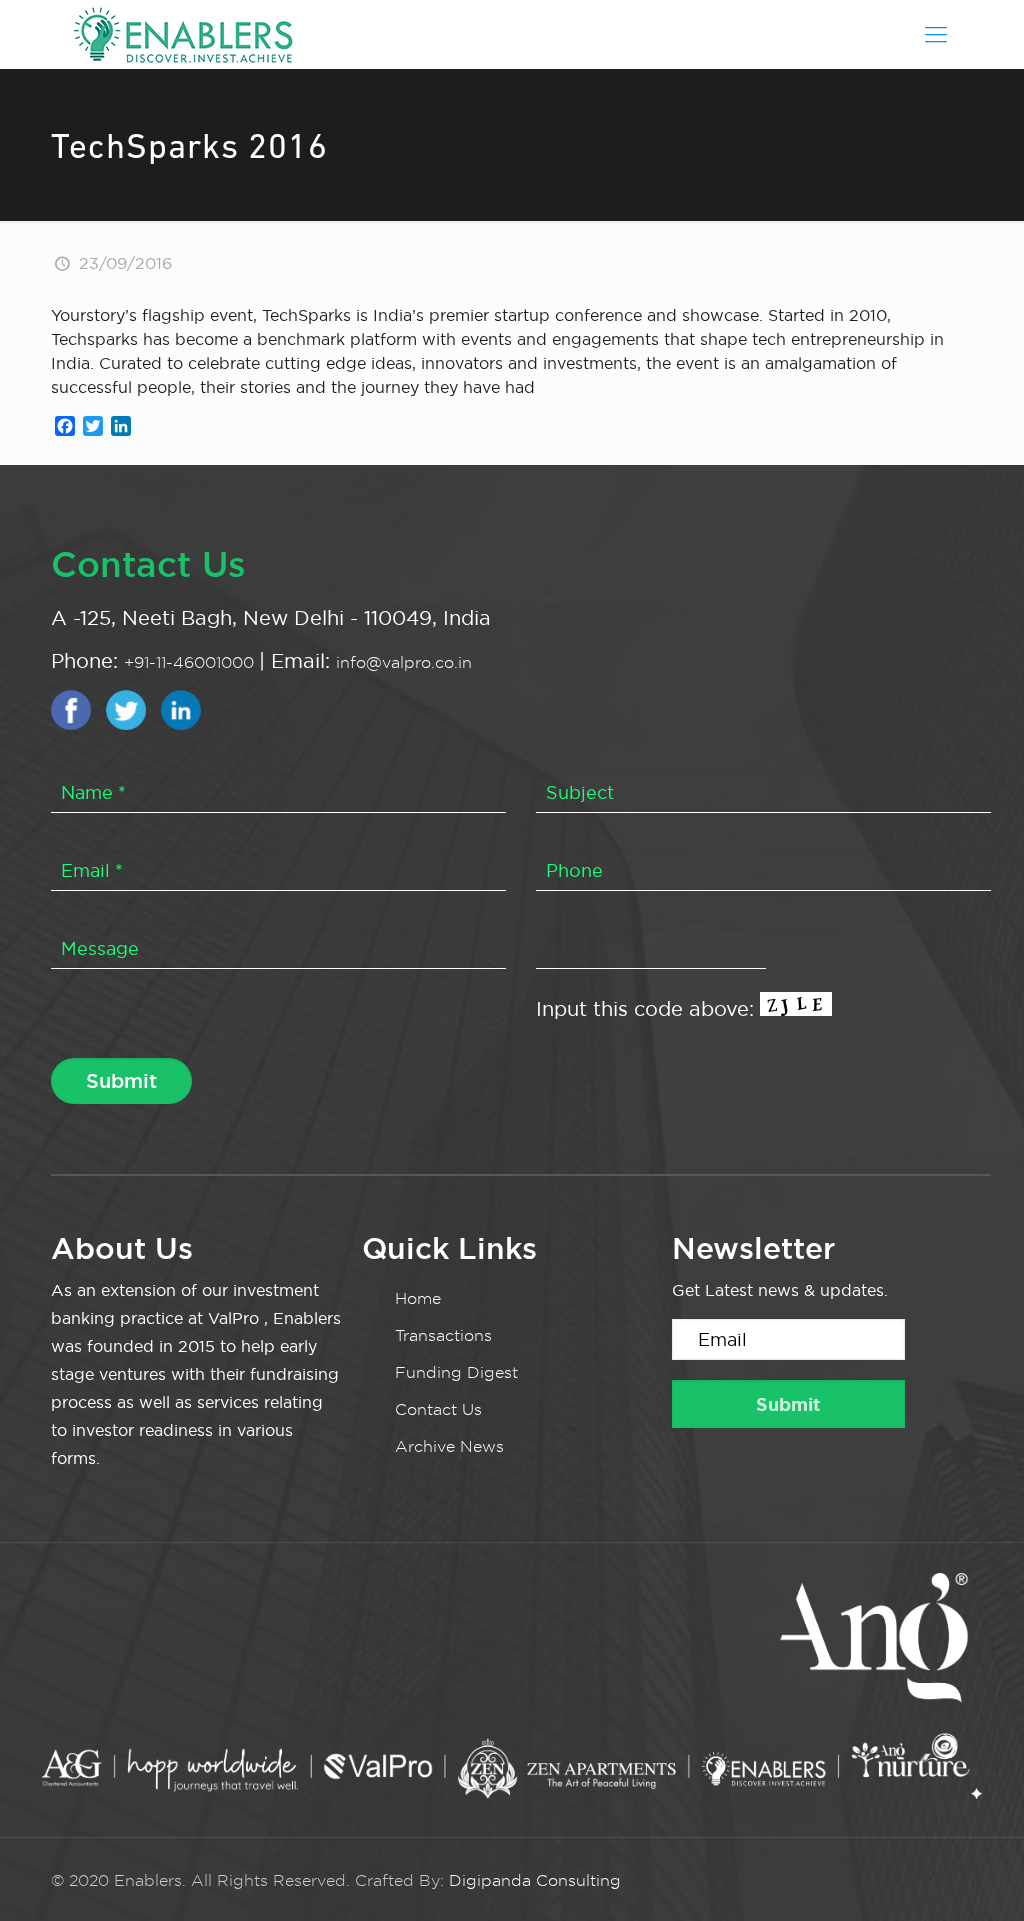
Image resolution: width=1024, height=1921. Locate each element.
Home (418, 1298)
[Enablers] (183, 34)
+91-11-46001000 (191, 662)
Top (976, 1873)
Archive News (449, 1446)
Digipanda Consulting (535, 1880)
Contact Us (438, 1409)
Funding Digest (456, 1372)
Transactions (443, 1335)
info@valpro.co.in (404, 662)
